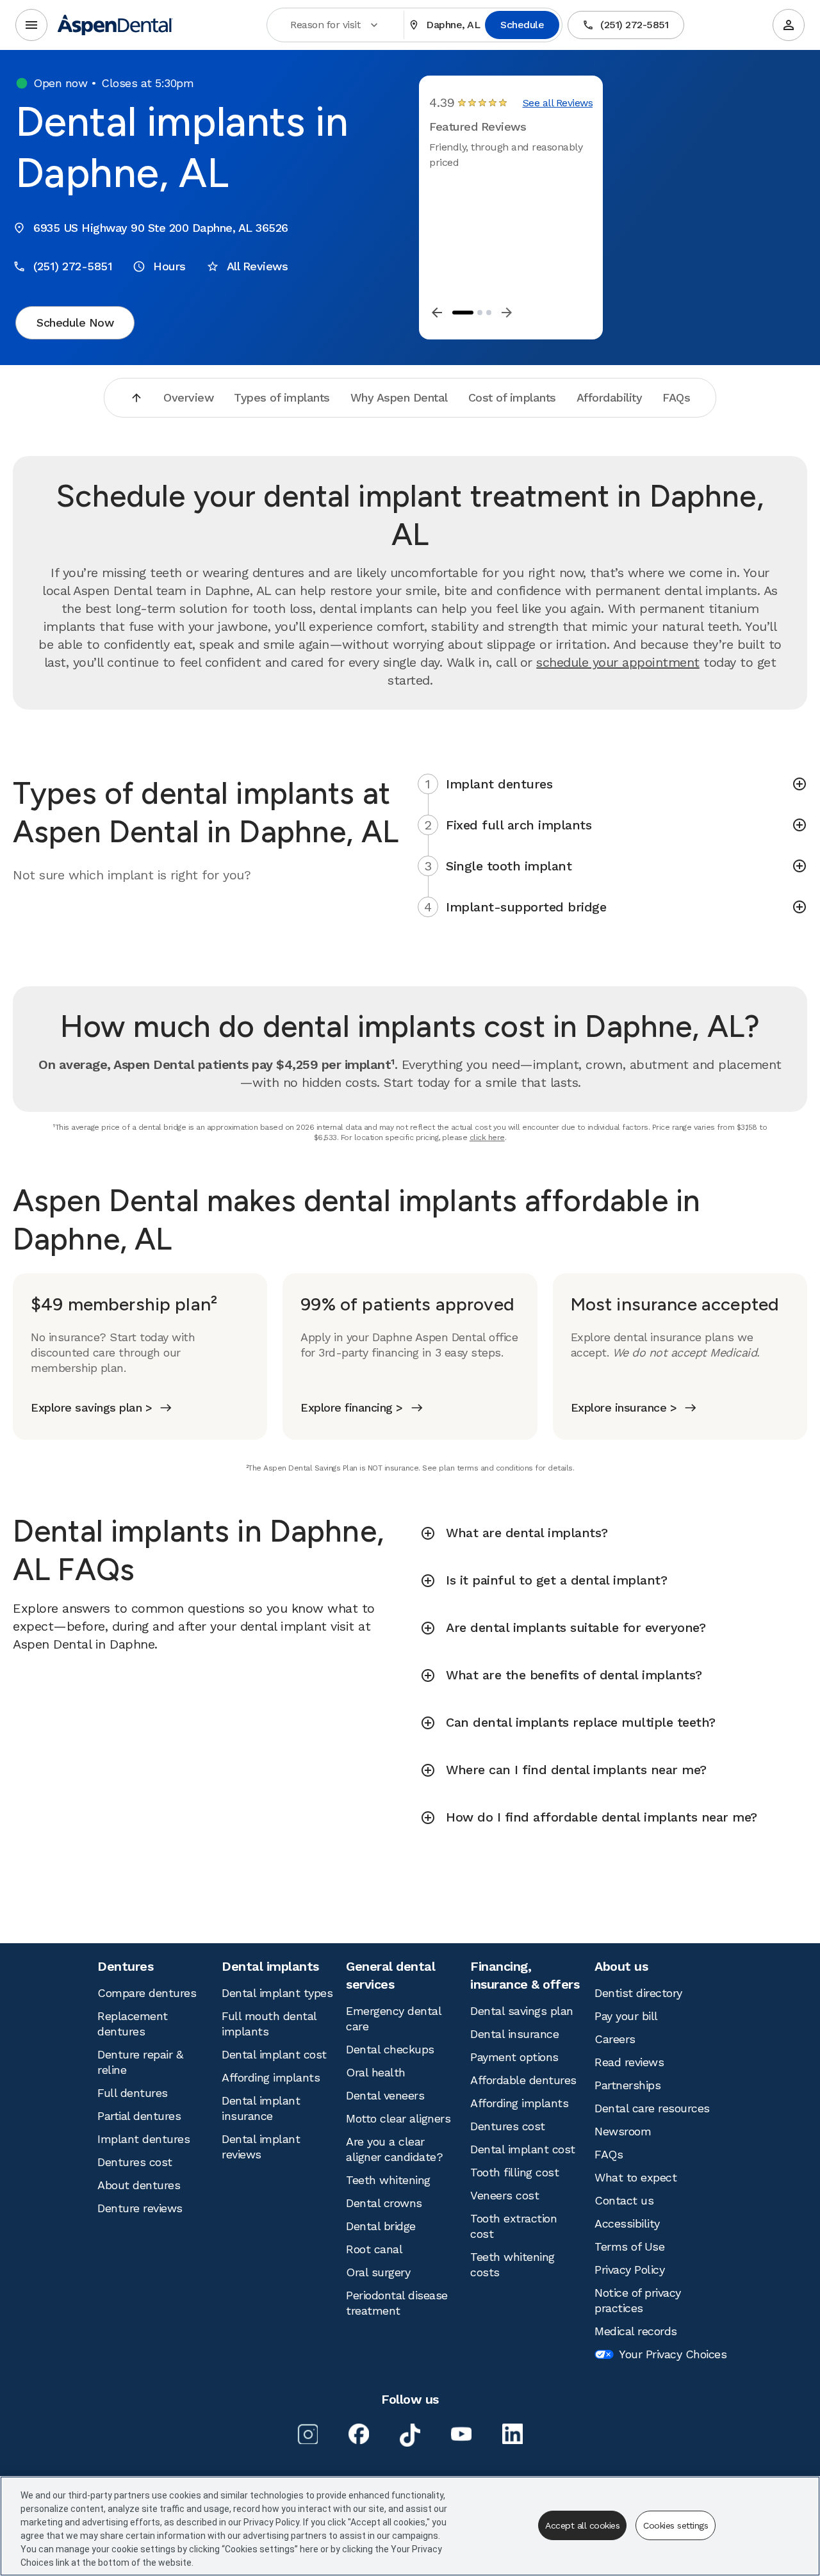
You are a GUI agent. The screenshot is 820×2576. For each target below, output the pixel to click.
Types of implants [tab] (282, 397)
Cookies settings (676, 2525)
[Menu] (31, 25)
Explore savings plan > (91, 1407)
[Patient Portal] (789, 25)
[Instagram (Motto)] (307, 2434)
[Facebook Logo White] (359, 2434)
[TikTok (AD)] (410, 2435)
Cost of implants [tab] (512, 397)
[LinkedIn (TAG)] (512, 2434)
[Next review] (507, 313)
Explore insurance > (624, 1407)
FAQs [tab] (676, 397)
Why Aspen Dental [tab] (399, 397)
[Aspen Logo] (115, 25)
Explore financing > (352, 1407)
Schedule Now (75, 322)
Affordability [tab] (610, 397)
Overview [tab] (188, 397)
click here (487, 1137)
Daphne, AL (453, 25)
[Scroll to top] (136, 398)
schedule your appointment (618, 662)
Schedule (522, 25)
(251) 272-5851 (634, 25)
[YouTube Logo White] (461, 2434)
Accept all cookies (582, 2525)
